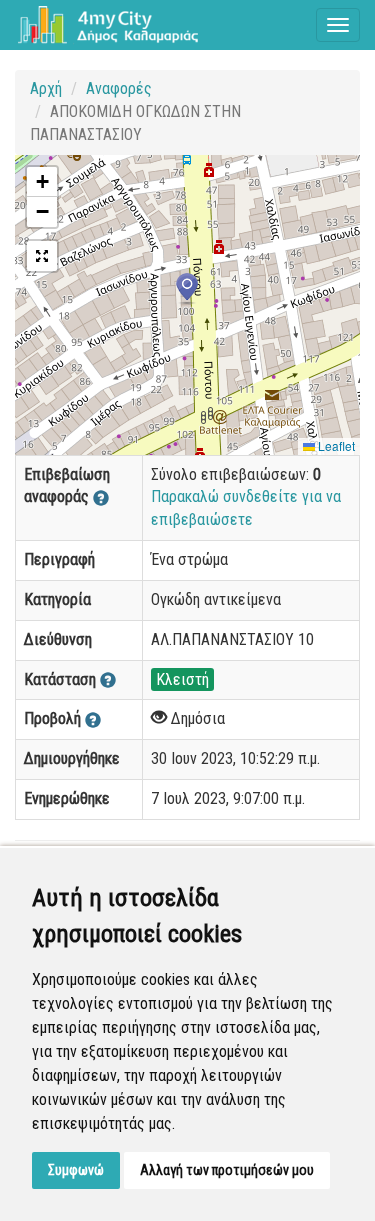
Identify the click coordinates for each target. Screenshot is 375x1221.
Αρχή (46, 88)
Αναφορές (119, 88)
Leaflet (335, 445)
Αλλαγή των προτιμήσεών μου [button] (227, 1170)
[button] (187, 289)
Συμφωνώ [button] (76, 1170)
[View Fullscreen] (42, 256)
